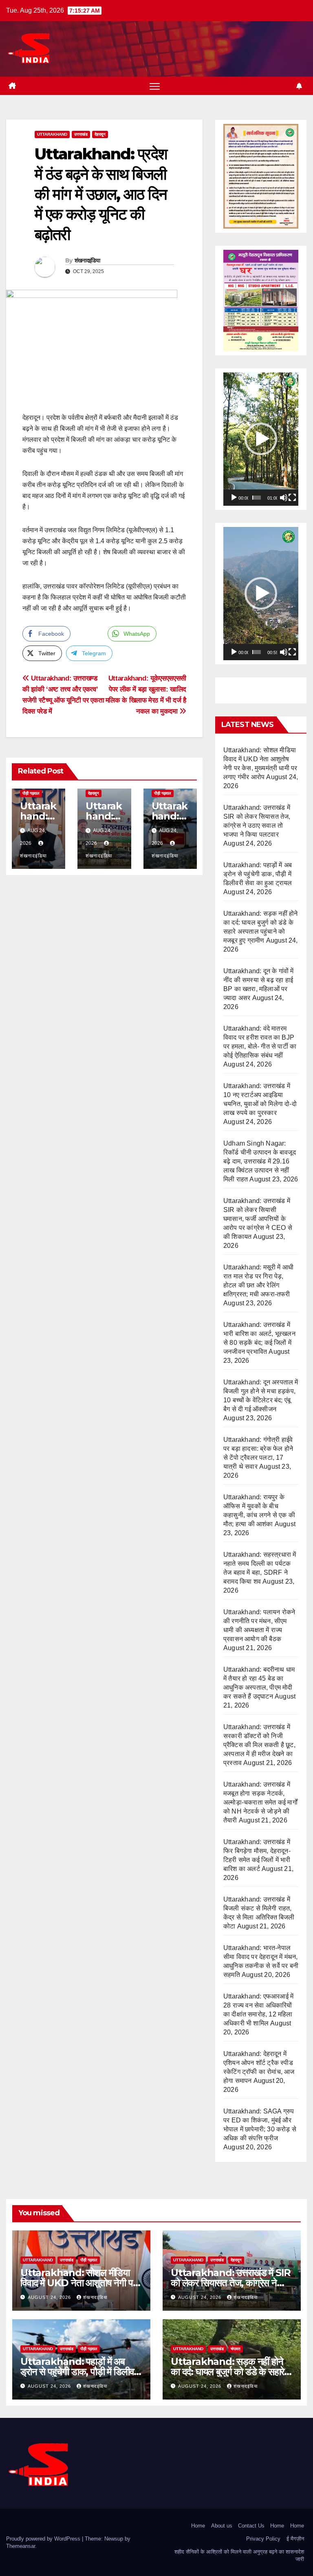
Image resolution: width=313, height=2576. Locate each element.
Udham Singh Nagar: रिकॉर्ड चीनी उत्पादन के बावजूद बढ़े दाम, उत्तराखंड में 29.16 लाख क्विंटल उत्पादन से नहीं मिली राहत (260, 1161)
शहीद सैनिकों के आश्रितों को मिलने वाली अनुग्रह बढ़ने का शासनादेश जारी (239, 2555)
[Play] (234, 498)
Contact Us (251, 2526)
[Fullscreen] (292, 498)
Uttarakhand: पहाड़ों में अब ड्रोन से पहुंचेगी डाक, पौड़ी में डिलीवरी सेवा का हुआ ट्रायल (258, 874)
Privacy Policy (263, 2539)
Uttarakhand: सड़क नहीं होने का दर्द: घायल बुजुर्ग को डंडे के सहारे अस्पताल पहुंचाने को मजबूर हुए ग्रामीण (231, 2372)
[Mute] (284, 498)
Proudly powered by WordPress (44, 2539)
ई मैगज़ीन (295, 2539)
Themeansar (21, 2546)
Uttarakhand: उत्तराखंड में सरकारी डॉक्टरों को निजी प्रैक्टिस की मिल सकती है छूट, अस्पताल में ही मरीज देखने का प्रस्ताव (259, 1745)
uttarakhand (52, 134)
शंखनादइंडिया (87, 260)
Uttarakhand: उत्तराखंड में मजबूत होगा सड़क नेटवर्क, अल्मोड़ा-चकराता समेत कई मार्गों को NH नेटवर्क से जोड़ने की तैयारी (260, 1802)
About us (222, 2526)
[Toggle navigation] (155, 86)
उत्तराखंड (81, 134)
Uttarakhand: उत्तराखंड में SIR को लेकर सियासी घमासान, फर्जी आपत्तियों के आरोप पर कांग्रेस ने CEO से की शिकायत (258, 1219)
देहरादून (100, 134)
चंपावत (236, 2349)
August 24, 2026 (50, 2297)
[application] (261, 439)
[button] (261, 439)
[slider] (257, 498)
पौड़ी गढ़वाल (31, 793)
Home (198, 2526)
